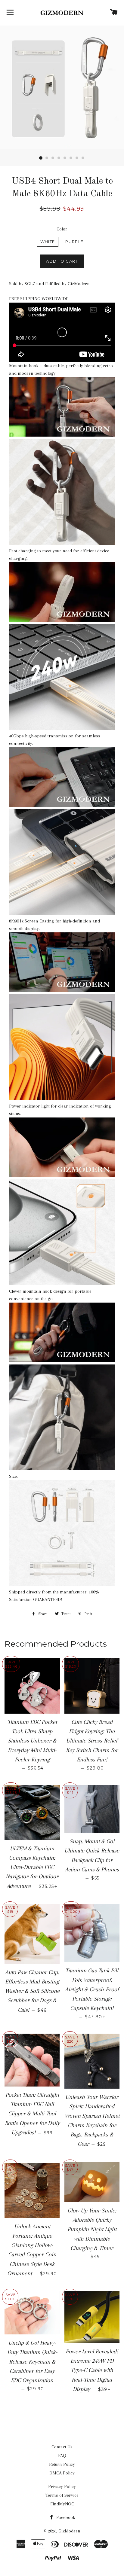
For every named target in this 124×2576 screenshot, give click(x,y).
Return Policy (62, 2464)
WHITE (48, 242)
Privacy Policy (62, 2486)
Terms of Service (62, 2495)
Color (62, 229)
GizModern (69, 2531)
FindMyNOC (62, 2504)
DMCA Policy (62, 2473)
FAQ (62, 2456)
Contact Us (62, 2447)
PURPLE (74, 242)
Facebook (65, 2517)
